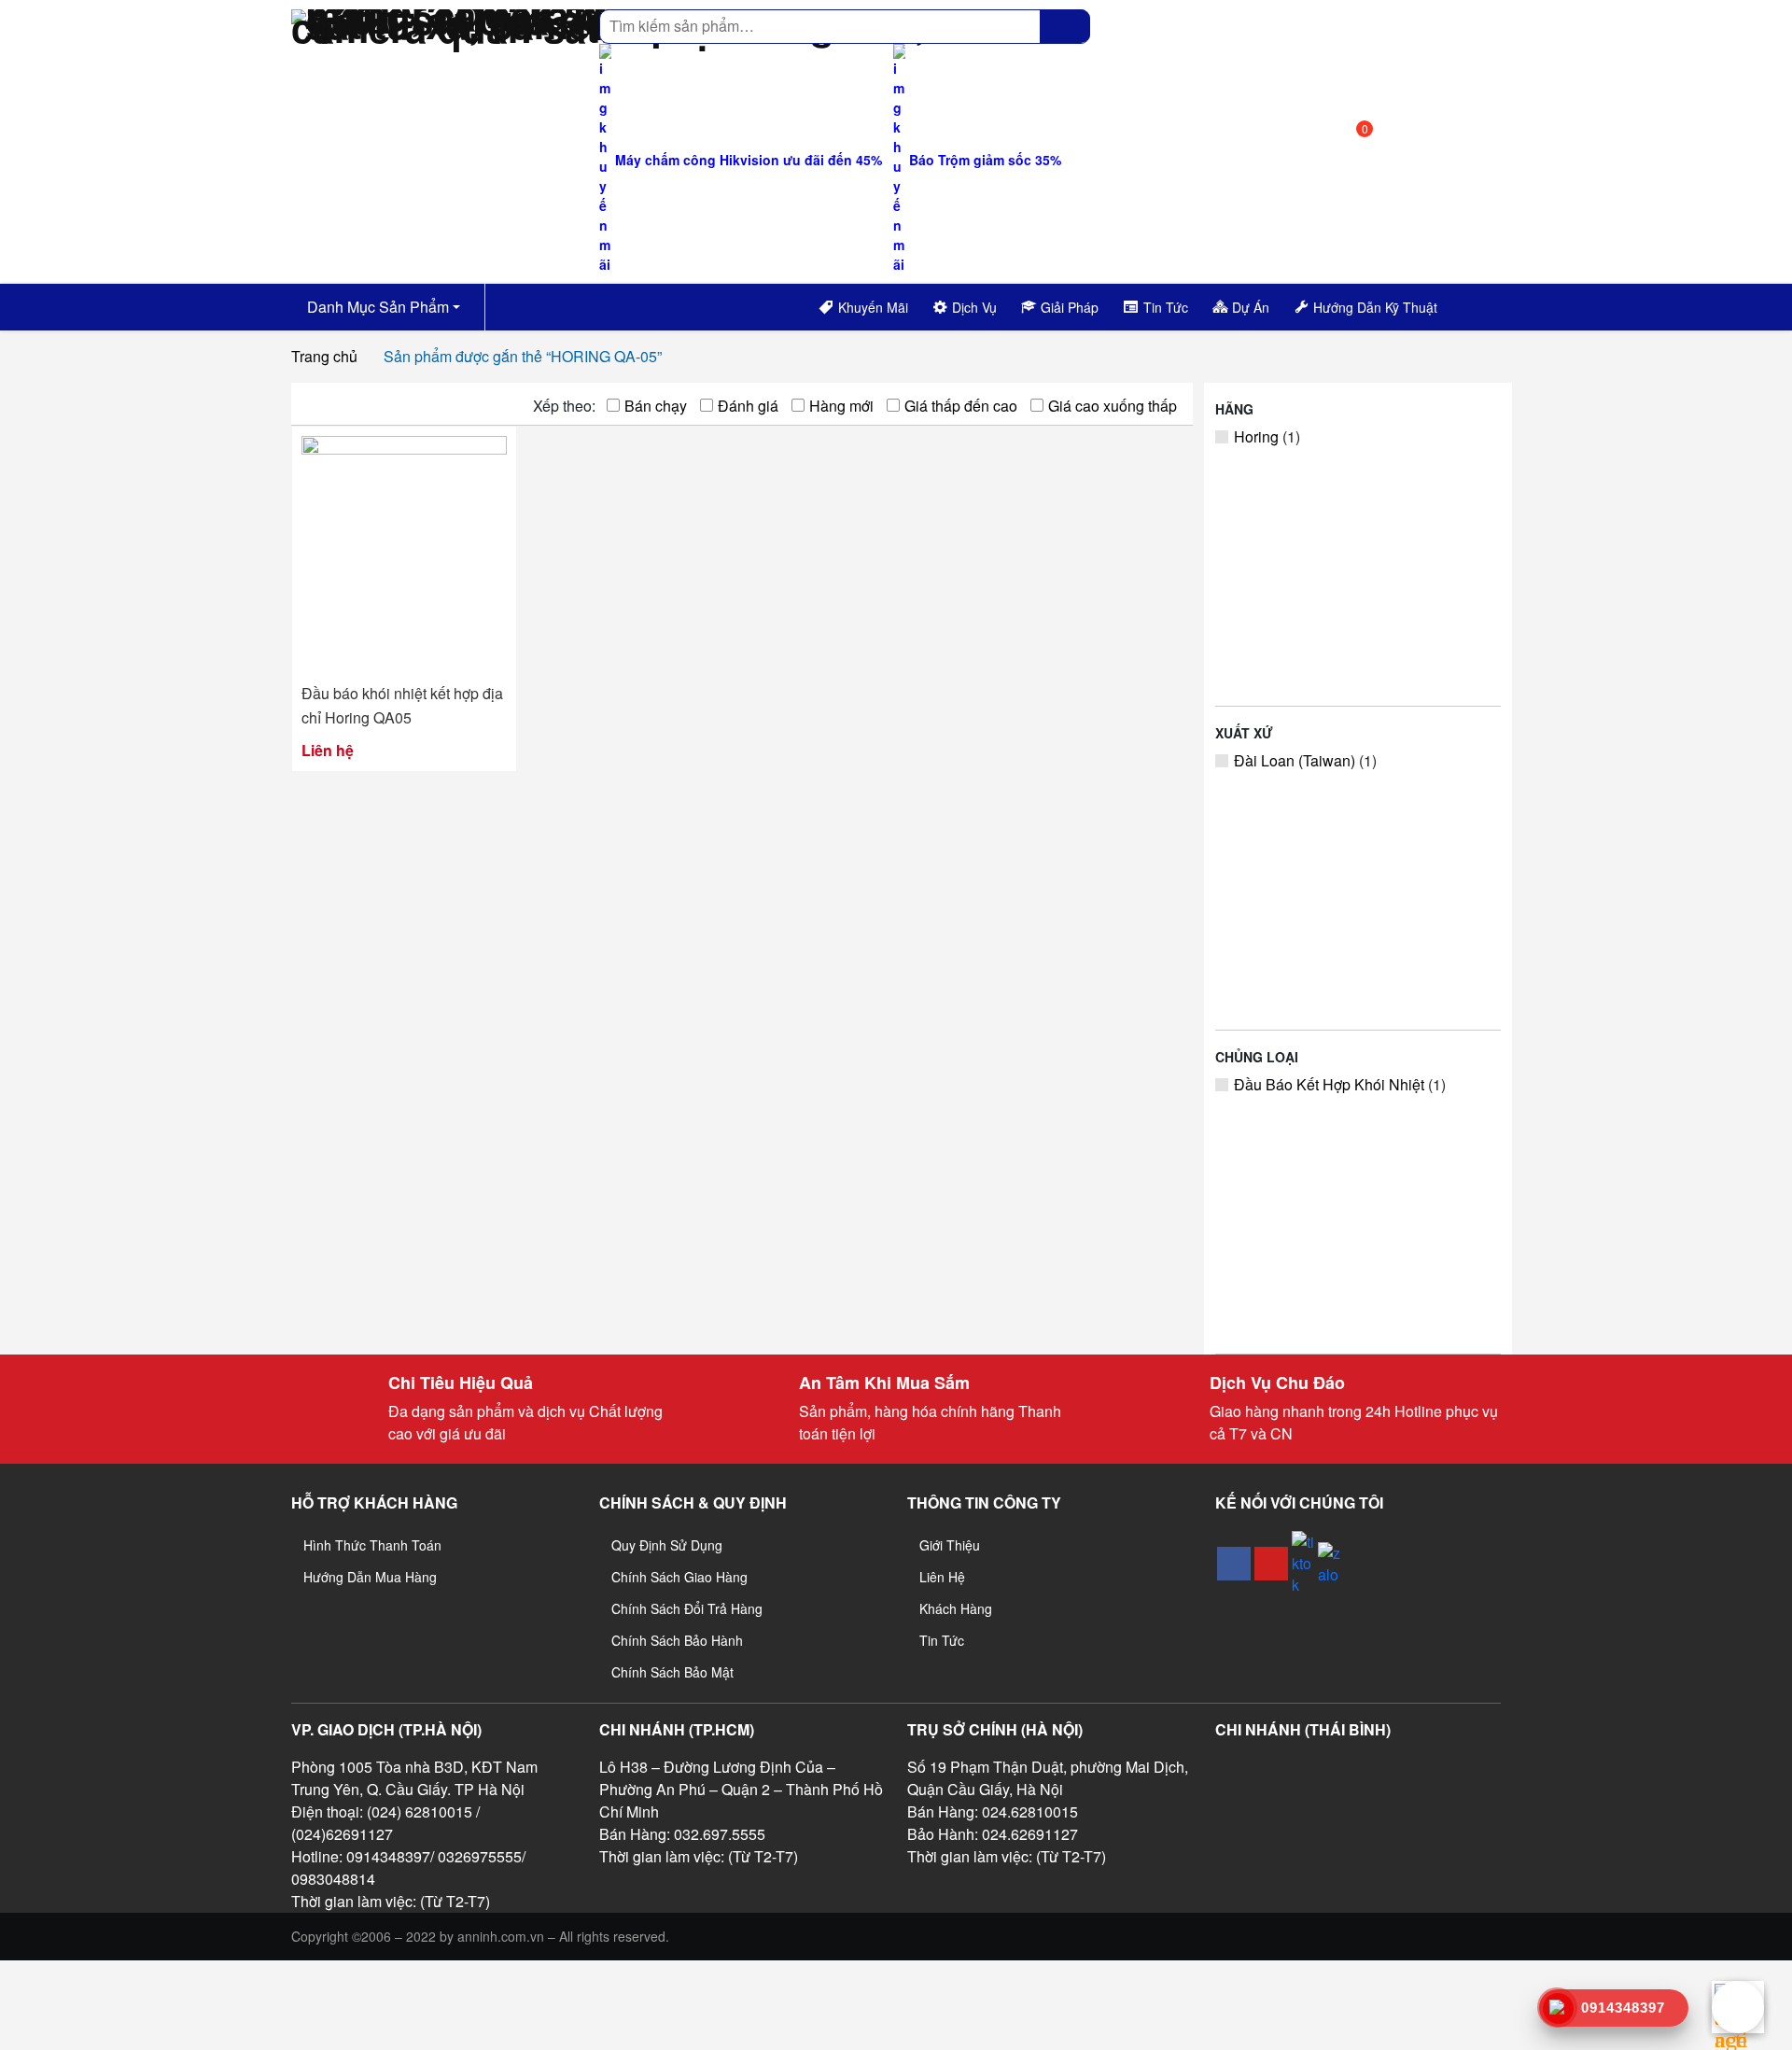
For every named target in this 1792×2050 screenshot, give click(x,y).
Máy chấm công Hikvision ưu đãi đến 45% (747, 160)
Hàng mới (841, 406)
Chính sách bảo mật (672, 1672)
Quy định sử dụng (667, 1545)
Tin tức (942, 1640)
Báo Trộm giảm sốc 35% (983, 160)
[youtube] (1271, 1564)
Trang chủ (324, 356)
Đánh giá (748, 406)
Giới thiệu (950, 1545)
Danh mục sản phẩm (376, 307)
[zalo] (1329, 1564)
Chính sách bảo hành (677, 1640)
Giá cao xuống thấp (1113, 406)
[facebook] (1234, 1564)
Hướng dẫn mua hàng (370, 1577)
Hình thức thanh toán (372, 1545)
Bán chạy (656, 406)
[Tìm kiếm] (1065, 26)
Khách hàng (956, 1608)
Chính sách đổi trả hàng (687, 1608)
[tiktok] (1303, 1563)
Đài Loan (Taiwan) (1295, 760)
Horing (1256, 436)
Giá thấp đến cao (961, 406)
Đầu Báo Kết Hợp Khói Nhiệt (1329, 1084)
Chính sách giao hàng (679, 1577)
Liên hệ (942, 1577)
